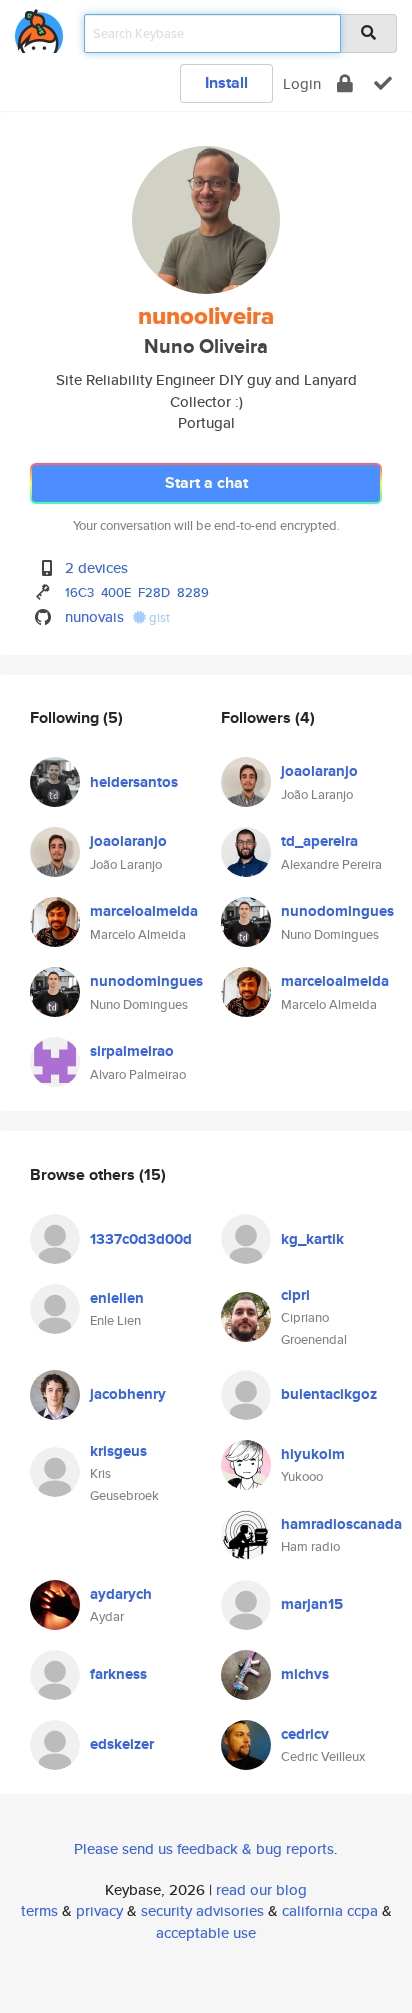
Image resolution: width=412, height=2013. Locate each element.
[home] (39, 27)
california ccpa (330, 1910)
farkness (118, 1674)
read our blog (261, 1889)
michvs (305, 1674)
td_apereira (319, 841)
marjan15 (312, 1604)
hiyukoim (313, 1454)
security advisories (202, 1910)
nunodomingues (146, 981)
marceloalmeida (144, 911)
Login (302, 83)
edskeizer (122, 1744)
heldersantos (134, 782)
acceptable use (206, 1932)
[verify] (383, 83)
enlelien (117, 1298)
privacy (99, 1910)
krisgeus (118, 1451)
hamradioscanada (341, 1524)
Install (226, 82)
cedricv (305, 1734)
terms (39, 1910)
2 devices (96, 567)
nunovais (94, 616)
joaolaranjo (128, 841)
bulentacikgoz (329, 1394)
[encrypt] (345, 83)
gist (158, 617)
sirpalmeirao (132, 1051)
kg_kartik (312, 1239)
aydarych (121, 1594)
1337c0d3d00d (141, 1239)
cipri (295, 1295)
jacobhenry (128, 1394)
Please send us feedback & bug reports (204, 1848)
